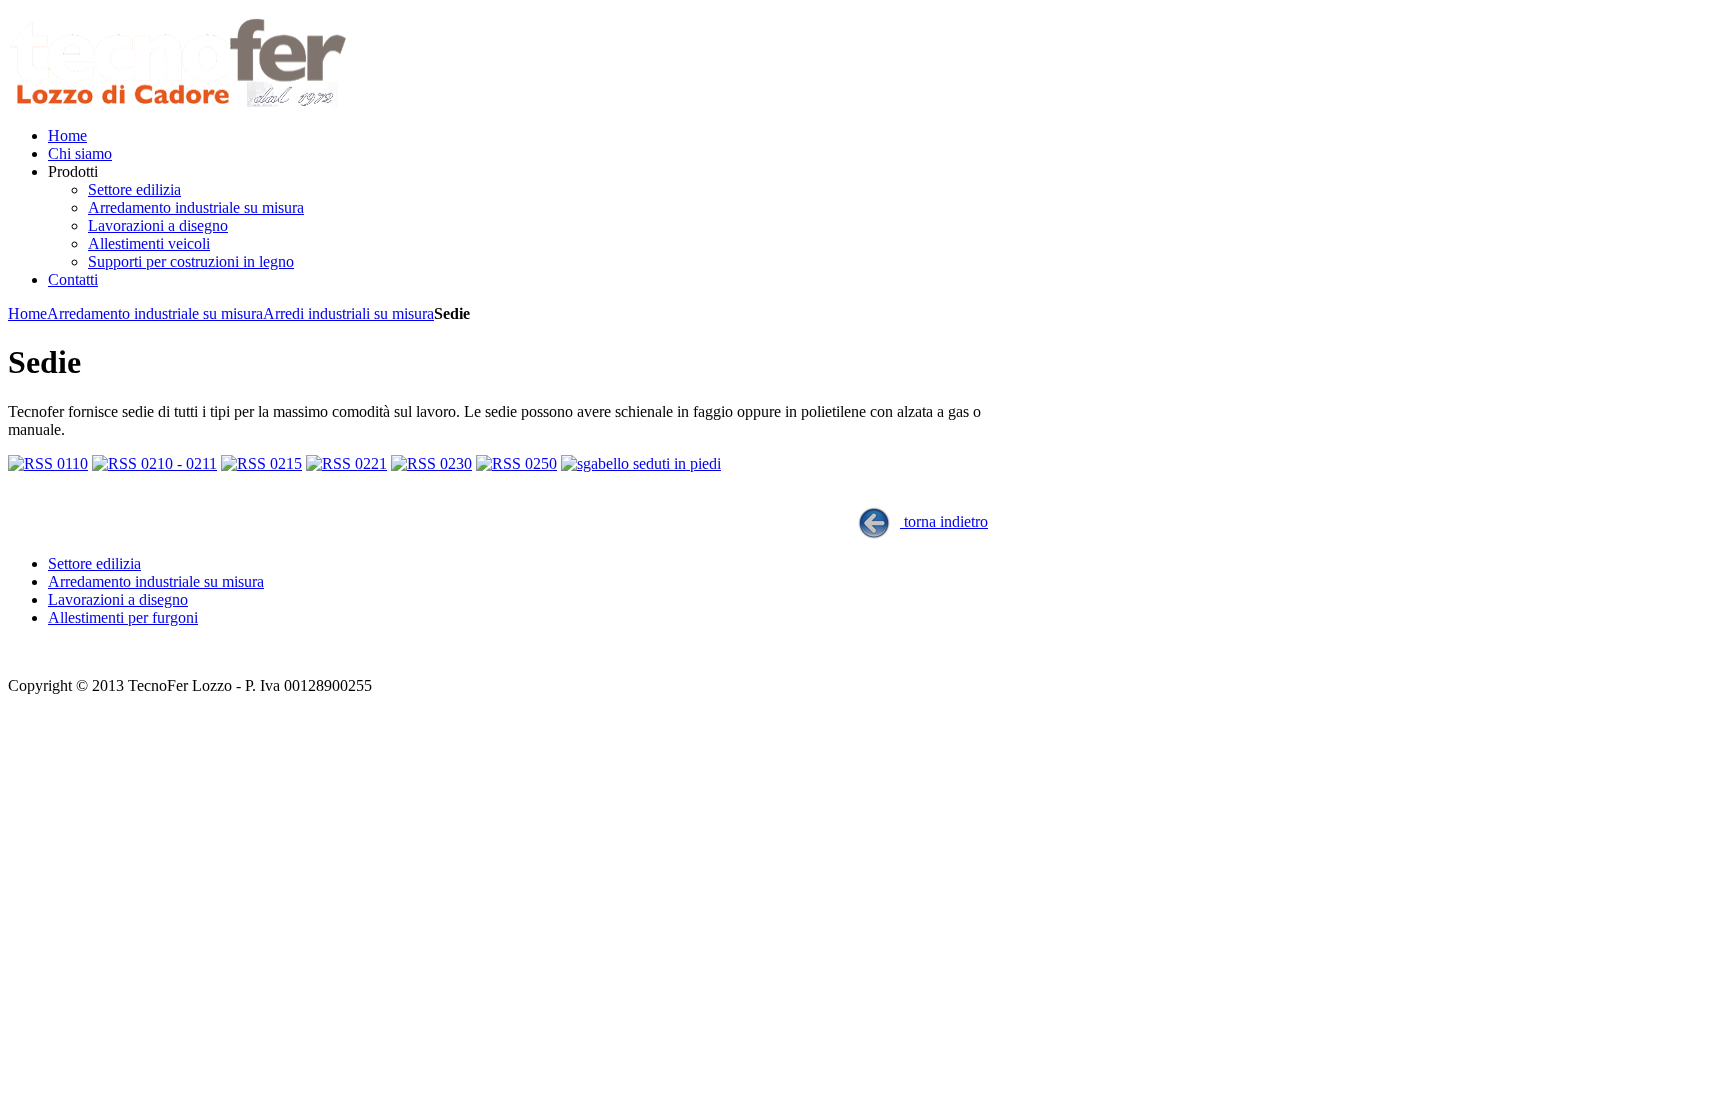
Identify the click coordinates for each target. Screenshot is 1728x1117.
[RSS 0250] (516, 463)
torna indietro (944, 521)
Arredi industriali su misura (348, 313)
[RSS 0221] (346, 463)
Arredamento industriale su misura (155, 313)
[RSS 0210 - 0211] (154, 463)
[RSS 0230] (431, 463)
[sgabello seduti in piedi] (641, 463)
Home (27, 313)
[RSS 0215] (261, 463)
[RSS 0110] (48, 463)
